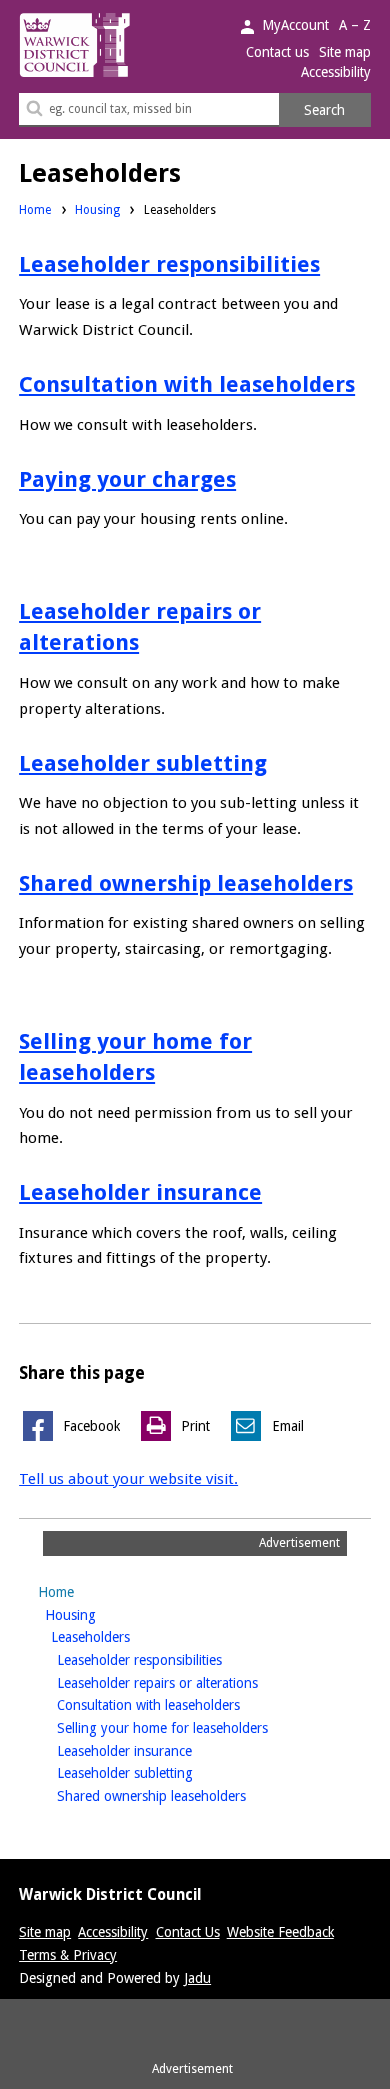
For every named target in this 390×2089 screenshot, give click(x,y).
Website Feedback (280, 1932)
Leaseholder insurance (140, 1192)
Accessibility (336, 72)
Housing (97, 210)
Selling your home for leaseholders (194, 1727)
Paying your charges (127, 479)
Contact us (277, 52)
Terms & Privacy (68, 1955)
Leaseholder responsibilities (169, 264)
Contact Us (188, 1932)
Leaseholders (122, 1636)
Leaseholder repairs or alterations (189, 1682)
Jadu (197, 1978)
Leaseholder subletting (143, 763)
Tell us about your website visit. (128, 1479)
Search (324, 110)
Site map (345, 52)
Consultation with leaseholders (187, 384)
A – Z (355, 25)
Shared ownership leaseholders (186, 883)
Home (35, 210)
